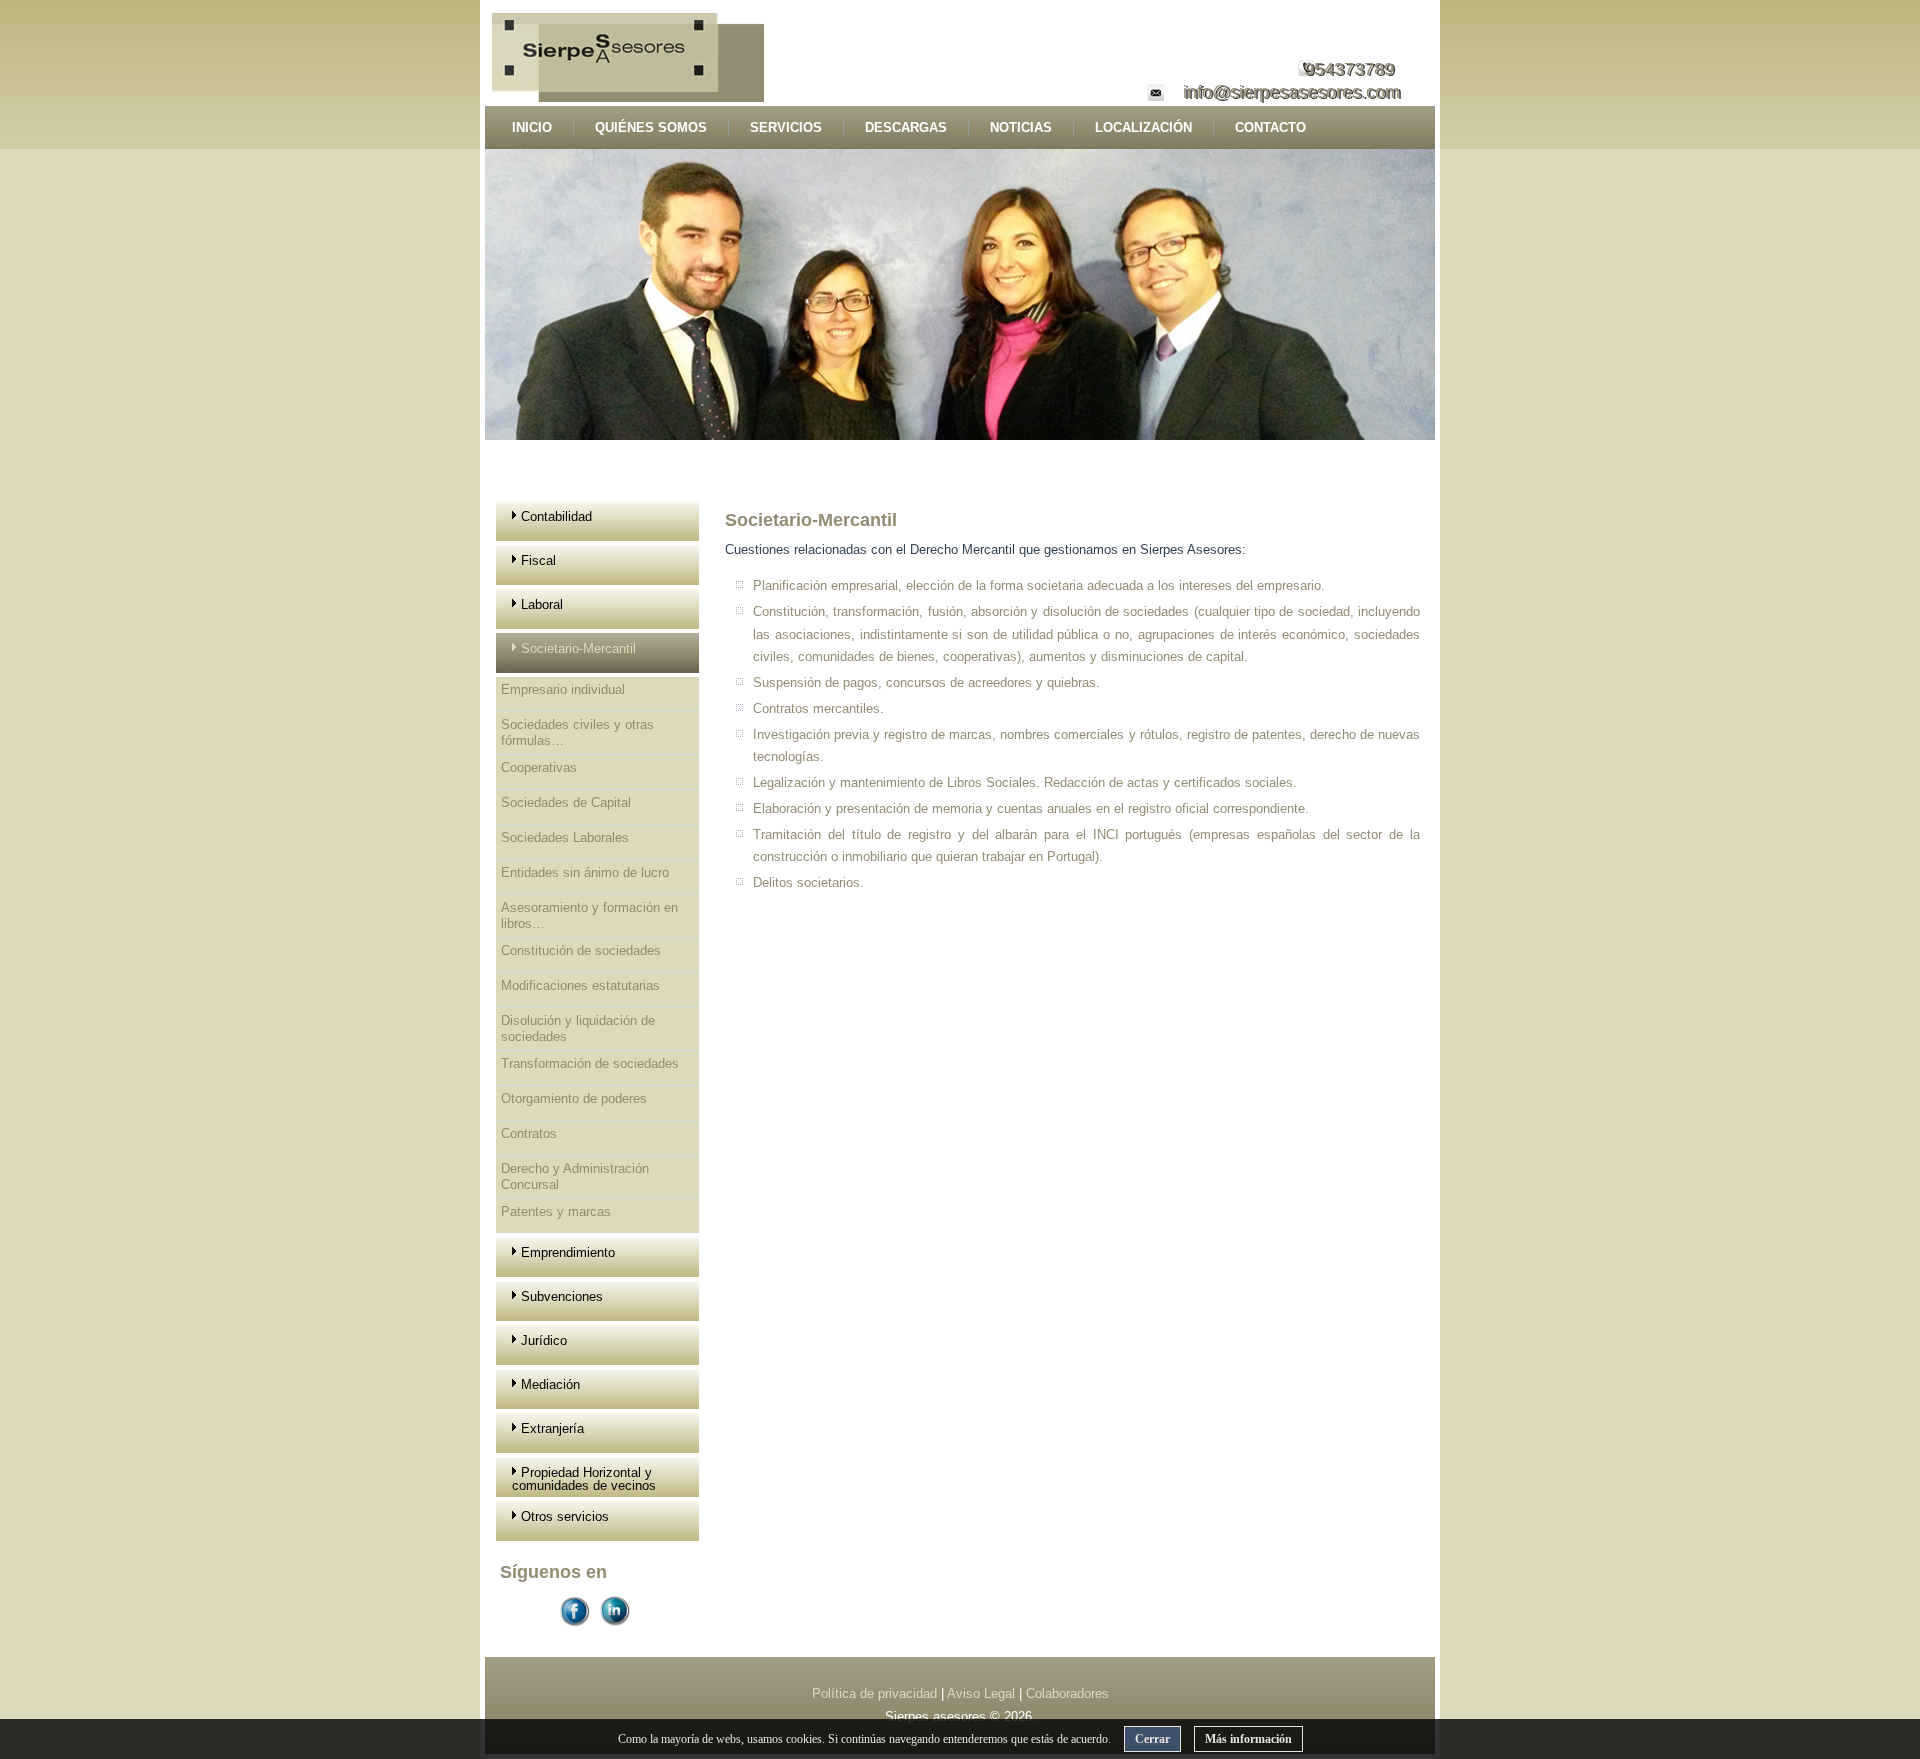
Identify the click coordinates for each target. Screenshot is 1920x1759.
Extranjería (552, 1428)
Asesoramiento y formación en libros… (589, 915)
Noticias (1021, 127)
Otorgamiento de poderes (574, 1098)
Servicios (786, 127)
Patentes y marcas (556, 1211)
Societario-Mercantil (578, 648)
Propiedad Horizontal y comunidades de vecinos (584, 1479)
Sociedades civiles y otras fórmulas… (577, 732)
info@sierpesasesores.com (1291, 92)
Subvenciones (562, 1296)
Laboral (542, 604)
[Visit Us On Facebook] (578, 1629)
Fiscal (538, 560)
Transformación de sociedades (590, 1063)
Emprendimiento (568, 1252)
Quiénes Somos (651, 127)
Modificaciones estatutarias (580, 985)
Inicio (532, 127)
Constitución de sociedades (581, 950)
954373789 (1349, 69)
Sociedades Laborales (565, 837)
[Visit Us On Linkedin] (618, 1629)
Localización (1143, 127)
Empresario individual (563, 689)
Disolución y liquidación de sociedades (578, 1028)
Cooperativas (539, 767)
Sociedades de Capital (566, 802)
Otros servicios (565, 1516)
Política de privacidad (876, 1693)
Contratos (529, 1133)
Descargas (906, 127)
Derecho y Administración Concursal (575, 1176)
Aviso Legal (983, 1693)
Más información (1248, 1739)
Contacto (1270, 127)
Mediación (550, 1384)
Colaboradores (1067, 1693)
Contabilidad (556, 516)
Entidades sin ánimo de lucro (585, 872)
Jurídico (544, 1340)
